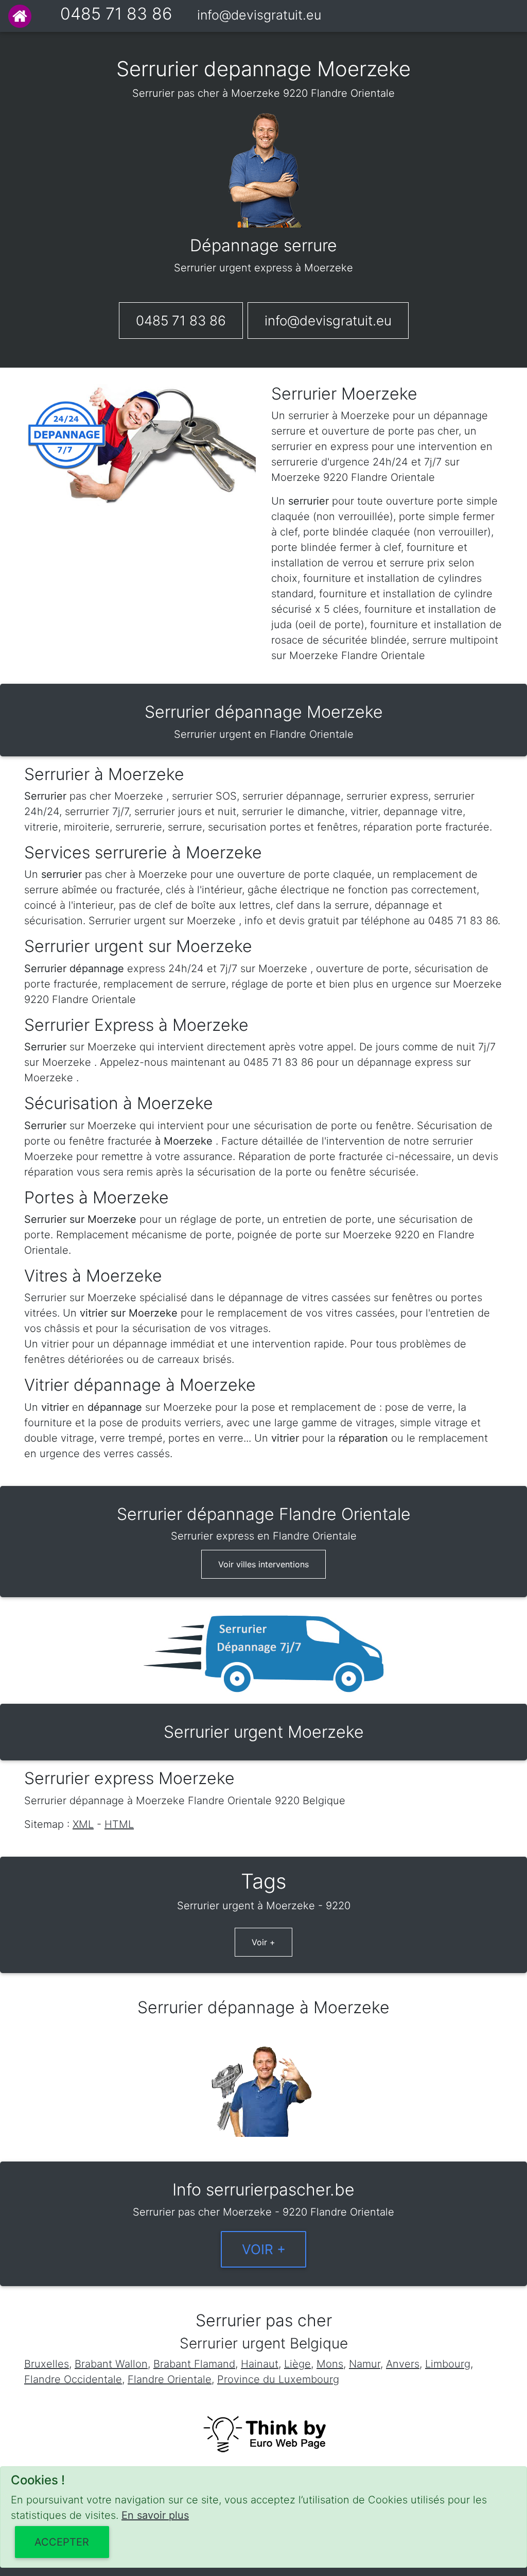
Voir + (263, 1942)
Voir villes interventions (263, 1564)
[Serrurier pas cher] (20, 16)
